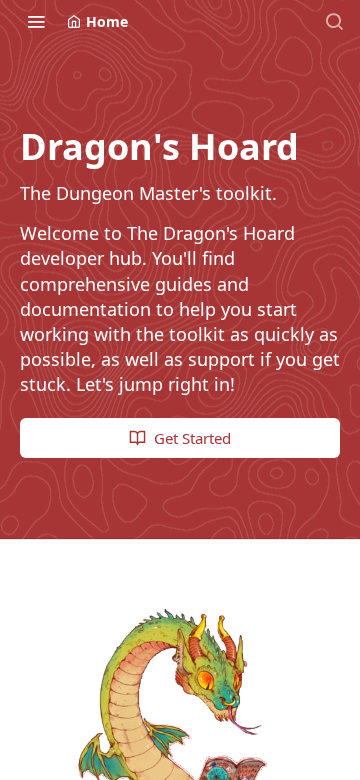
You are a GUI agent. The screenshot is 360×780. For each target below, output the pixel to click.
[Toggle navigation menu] (36, 21)
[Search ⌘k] (334, 21)
